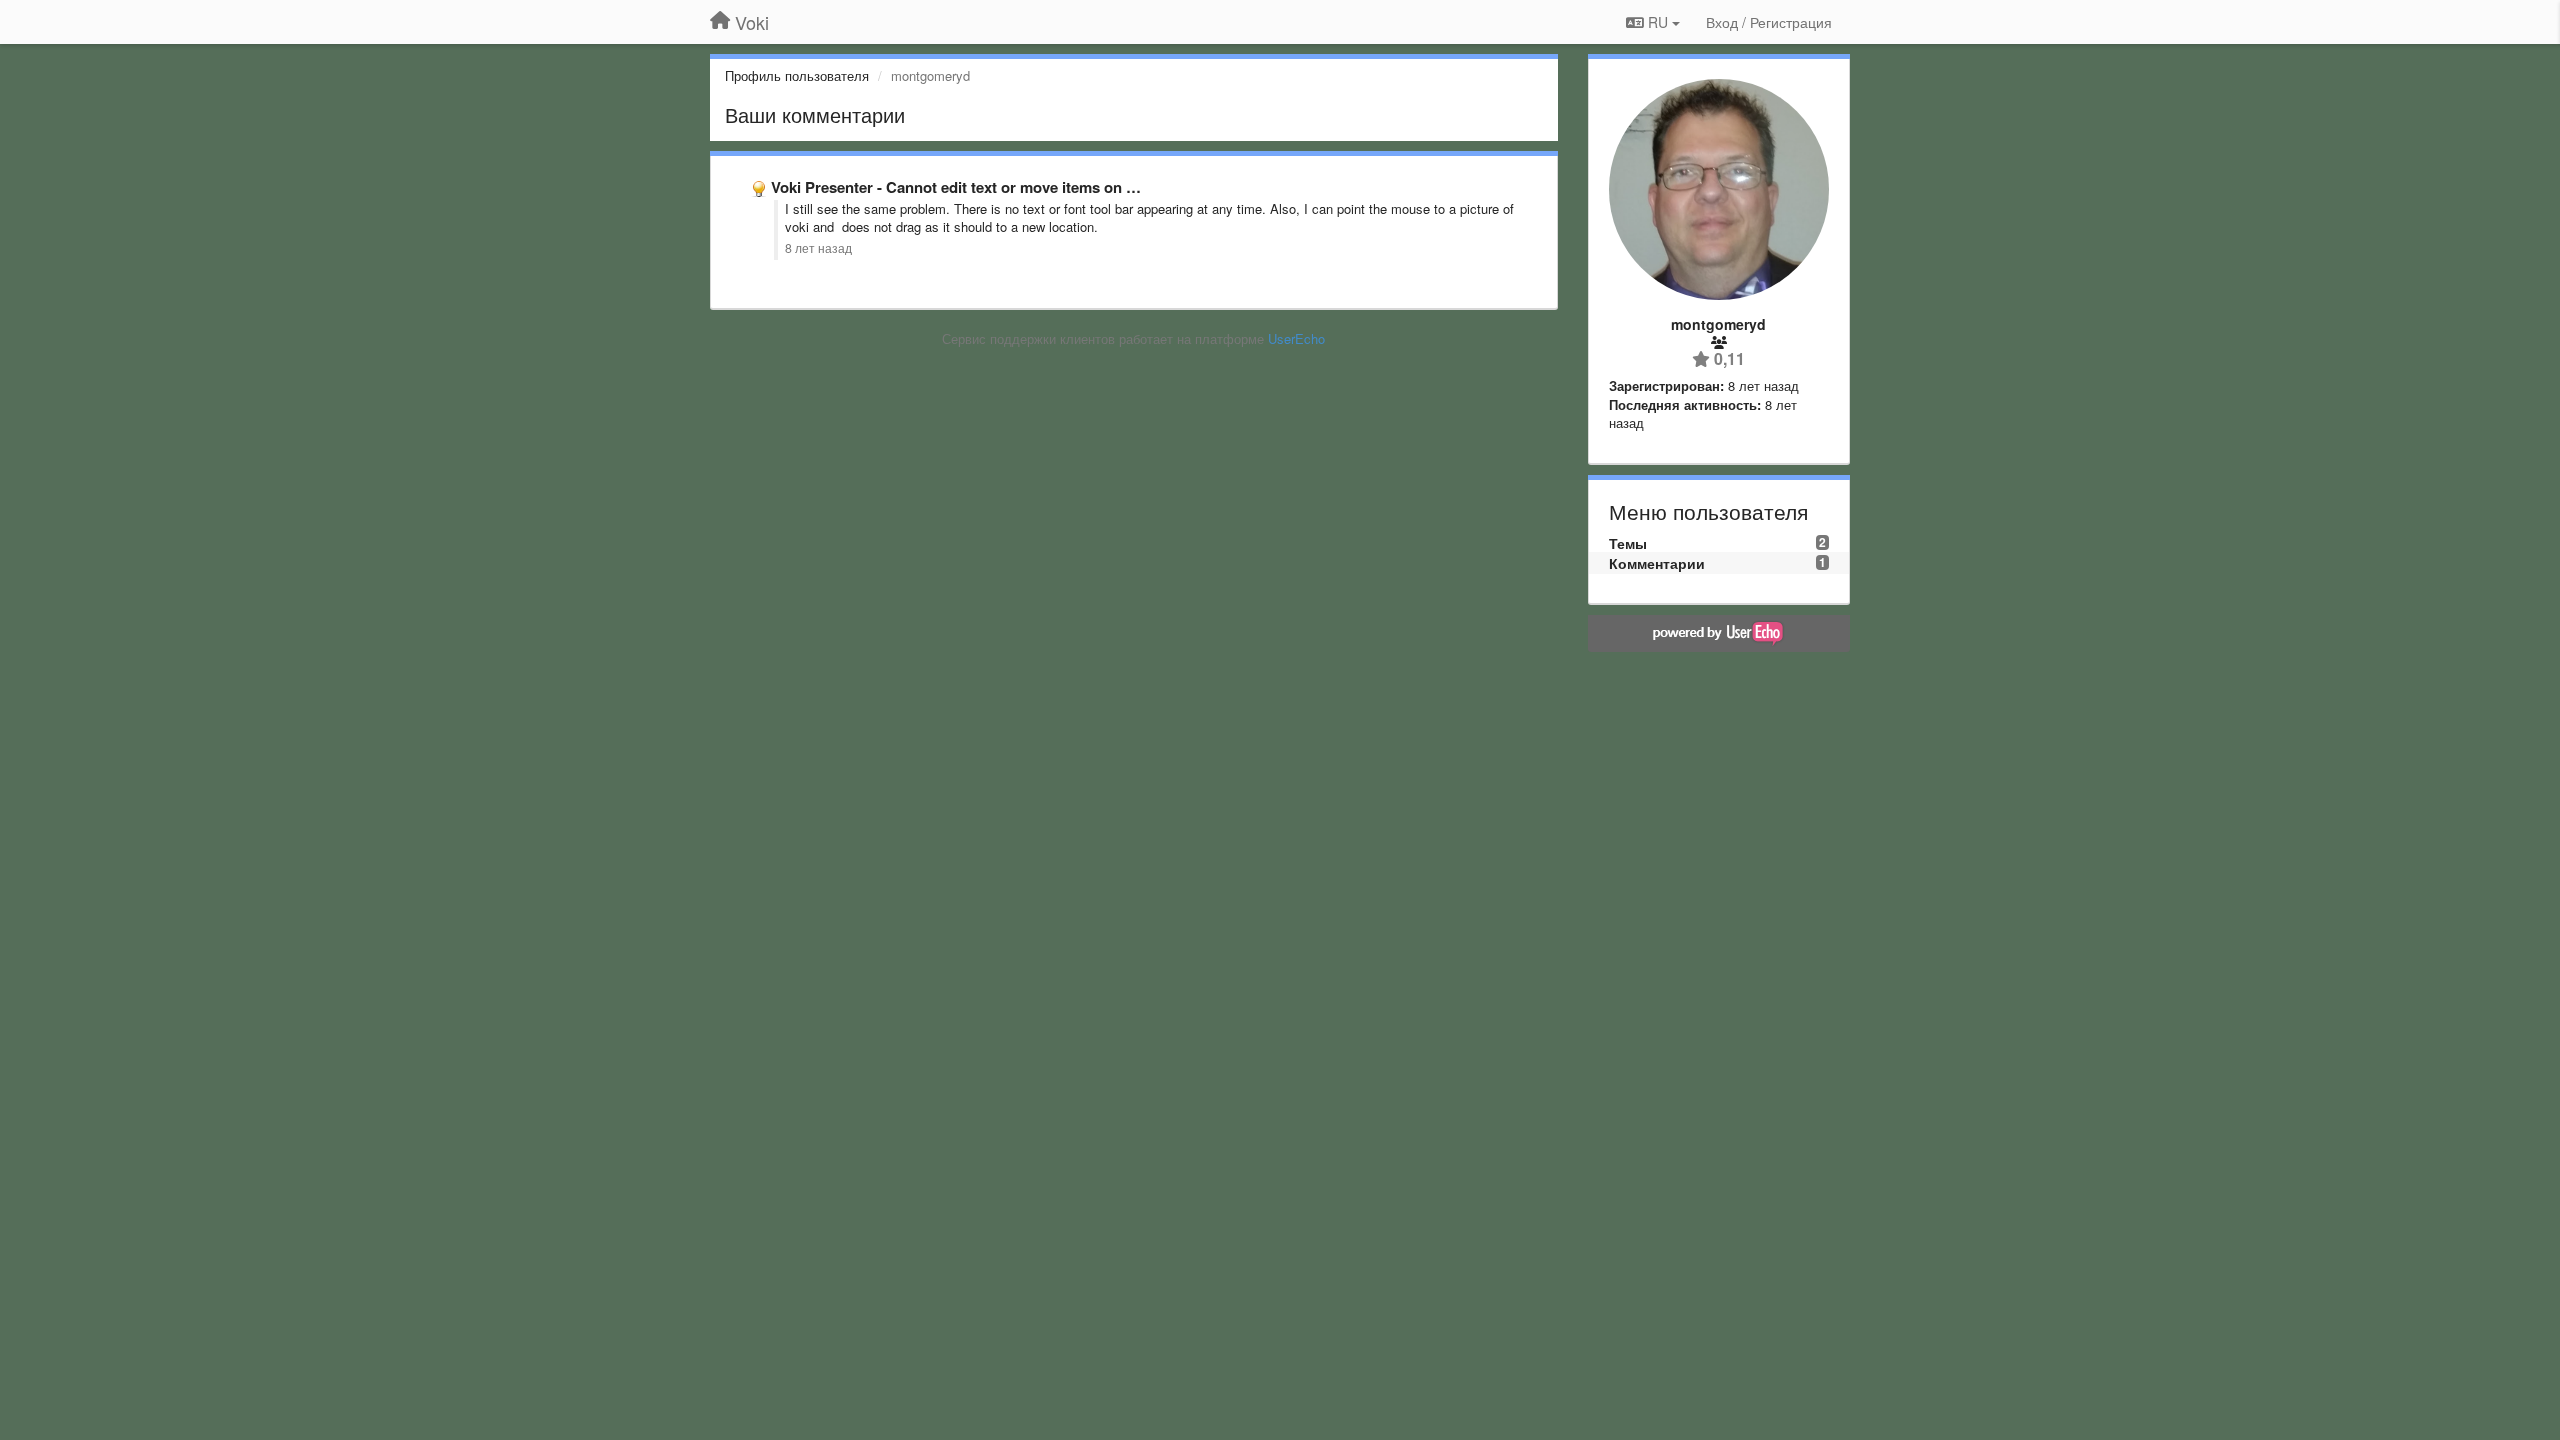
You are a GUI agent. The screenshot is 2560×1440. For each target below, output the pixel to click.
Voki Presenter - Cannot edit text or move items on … (956, 187)
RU (1658, 22)
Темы (1628, 543)
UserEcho (1296, 338)
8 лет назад (818, 248)
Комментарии (1657, 563)
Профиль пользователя (797, 75)
